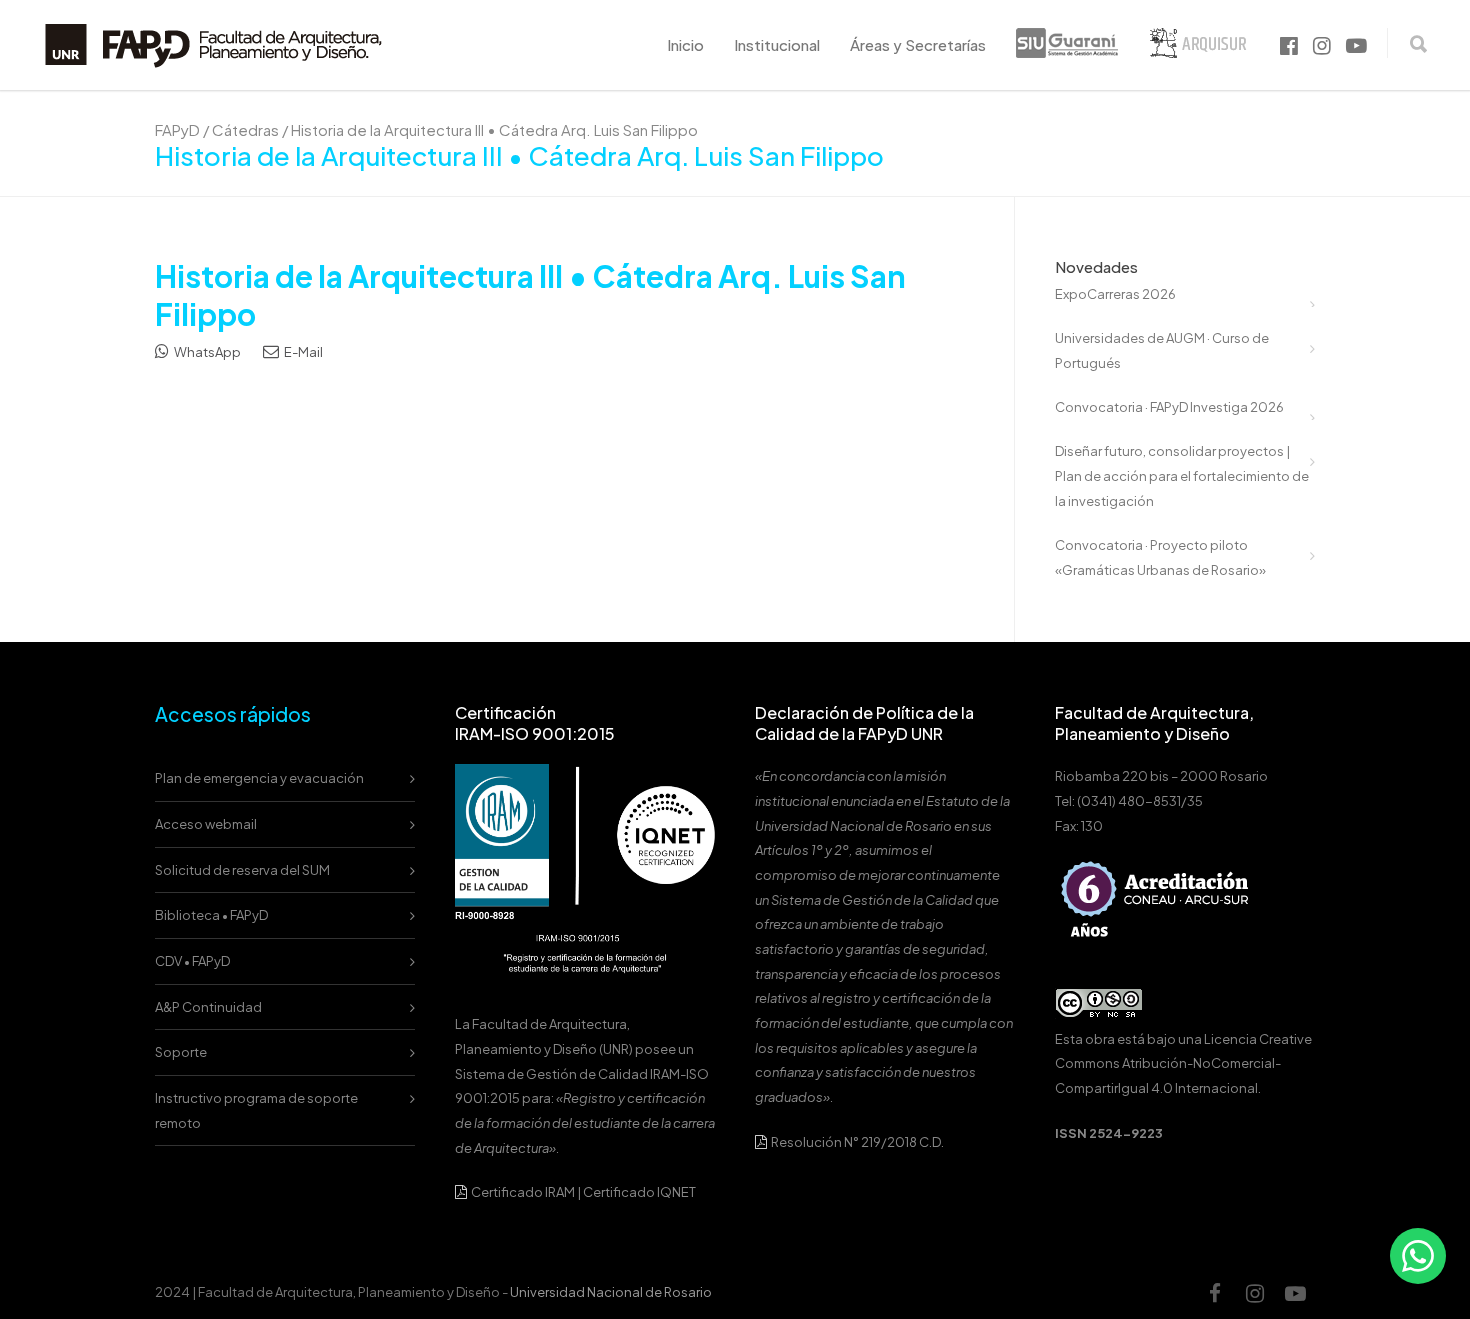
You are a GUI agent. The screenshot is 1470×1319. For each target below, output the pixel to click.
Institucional (777, 44)
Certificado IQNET (639, 1192)
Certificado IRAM (523, 1192)
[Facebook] (1215, 1293)
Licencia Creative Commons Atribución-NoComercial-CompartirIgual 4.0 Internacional (1183, 1063)
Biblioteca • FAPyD (211, 915)
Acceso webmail (206, 824)
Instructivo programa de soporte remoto (256, 1110)
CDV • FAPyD (192, 961)
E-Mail (302, 352)
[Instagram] (1255, 1293)
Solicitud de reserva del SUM (242, 870)
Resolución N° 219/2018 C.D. (856, 1142)
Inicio (685, 44)
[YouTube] (1295, 1293)
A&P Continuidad (208, 1007)
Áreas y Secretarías (918, 44)
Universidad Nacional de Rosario (611, 1292)
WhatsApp (206, 352)
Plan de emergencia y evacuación (259, 778)
